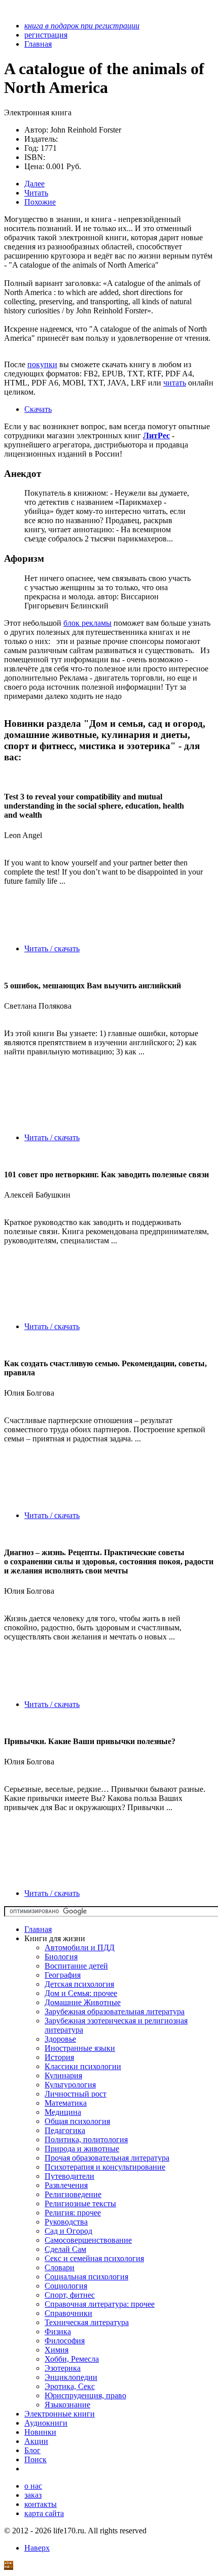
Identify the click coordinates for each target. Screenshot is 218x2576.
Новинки (40, 2432)
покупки (42, 364)
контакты (41, 2504)
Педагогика (65, 2130)
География (63, 1975)
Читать (36, 193)
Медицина (63, 2112)
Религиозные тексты (80, 2203)
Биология (61, 1957)
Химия (57, 2350)
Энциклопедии (71, 2377)
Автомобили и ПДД (80, 1947)
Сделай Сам (65, 2249)
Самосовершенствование (88, 2240)
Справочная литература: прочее (100, 2304)
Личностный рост (76, 2094)
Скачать (38, 409)
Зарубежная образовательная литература (115, 2011)
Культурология (70, 2085)
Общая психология (77, 2121)
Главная (38, 1929)
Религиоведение (73, 2194)
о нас (33, 2486)
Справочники (68, 2313)
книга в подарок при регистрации (82, 26)
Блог (32, 2450)
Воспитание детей (76, 1966)
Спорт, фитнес (70, 2295)
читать (175, 383)
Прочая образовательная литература (107, 2158)
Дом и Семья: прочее (81, 1993)
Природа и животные (82, 2149)
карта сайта (44, 2513)
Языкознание (67, 2405)
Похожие (40, 202)
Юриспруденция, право (85, 2395)
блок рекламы (87, 623)
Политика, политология (86, 2139)
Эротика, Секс (70, 2386)
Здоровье (60, 2039)
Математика (66, 2103)
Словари (60, 2267)
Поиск (35, 2459)
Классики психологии (83, 2066)
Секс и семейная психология (94, 2258)
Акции (36, 2441)
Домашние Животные (83, 2002)
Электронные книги (60, 2414)
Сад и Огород (68, 2231)
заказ (33, 2495)
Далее (34, 184)
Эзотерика (63, 2368)
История (59, 2057)
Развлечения (66, 2185)
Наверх (37, 2548)
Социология (66, 2286)
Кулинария (63, 2075)
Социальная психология (86, 2277)
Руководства (66, 2222)
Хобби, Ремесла (72, 2359)
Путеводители (69, 2176)
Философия (65, 2341)
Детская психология (79, 1984)
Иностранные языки (80, 2048)
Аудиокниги (46, 2423)
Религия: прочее (73, 2213)
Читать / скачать (52, 948)
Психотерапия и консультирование (105, 2167)
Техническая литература (87, 2322)
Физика (58, 2331)
